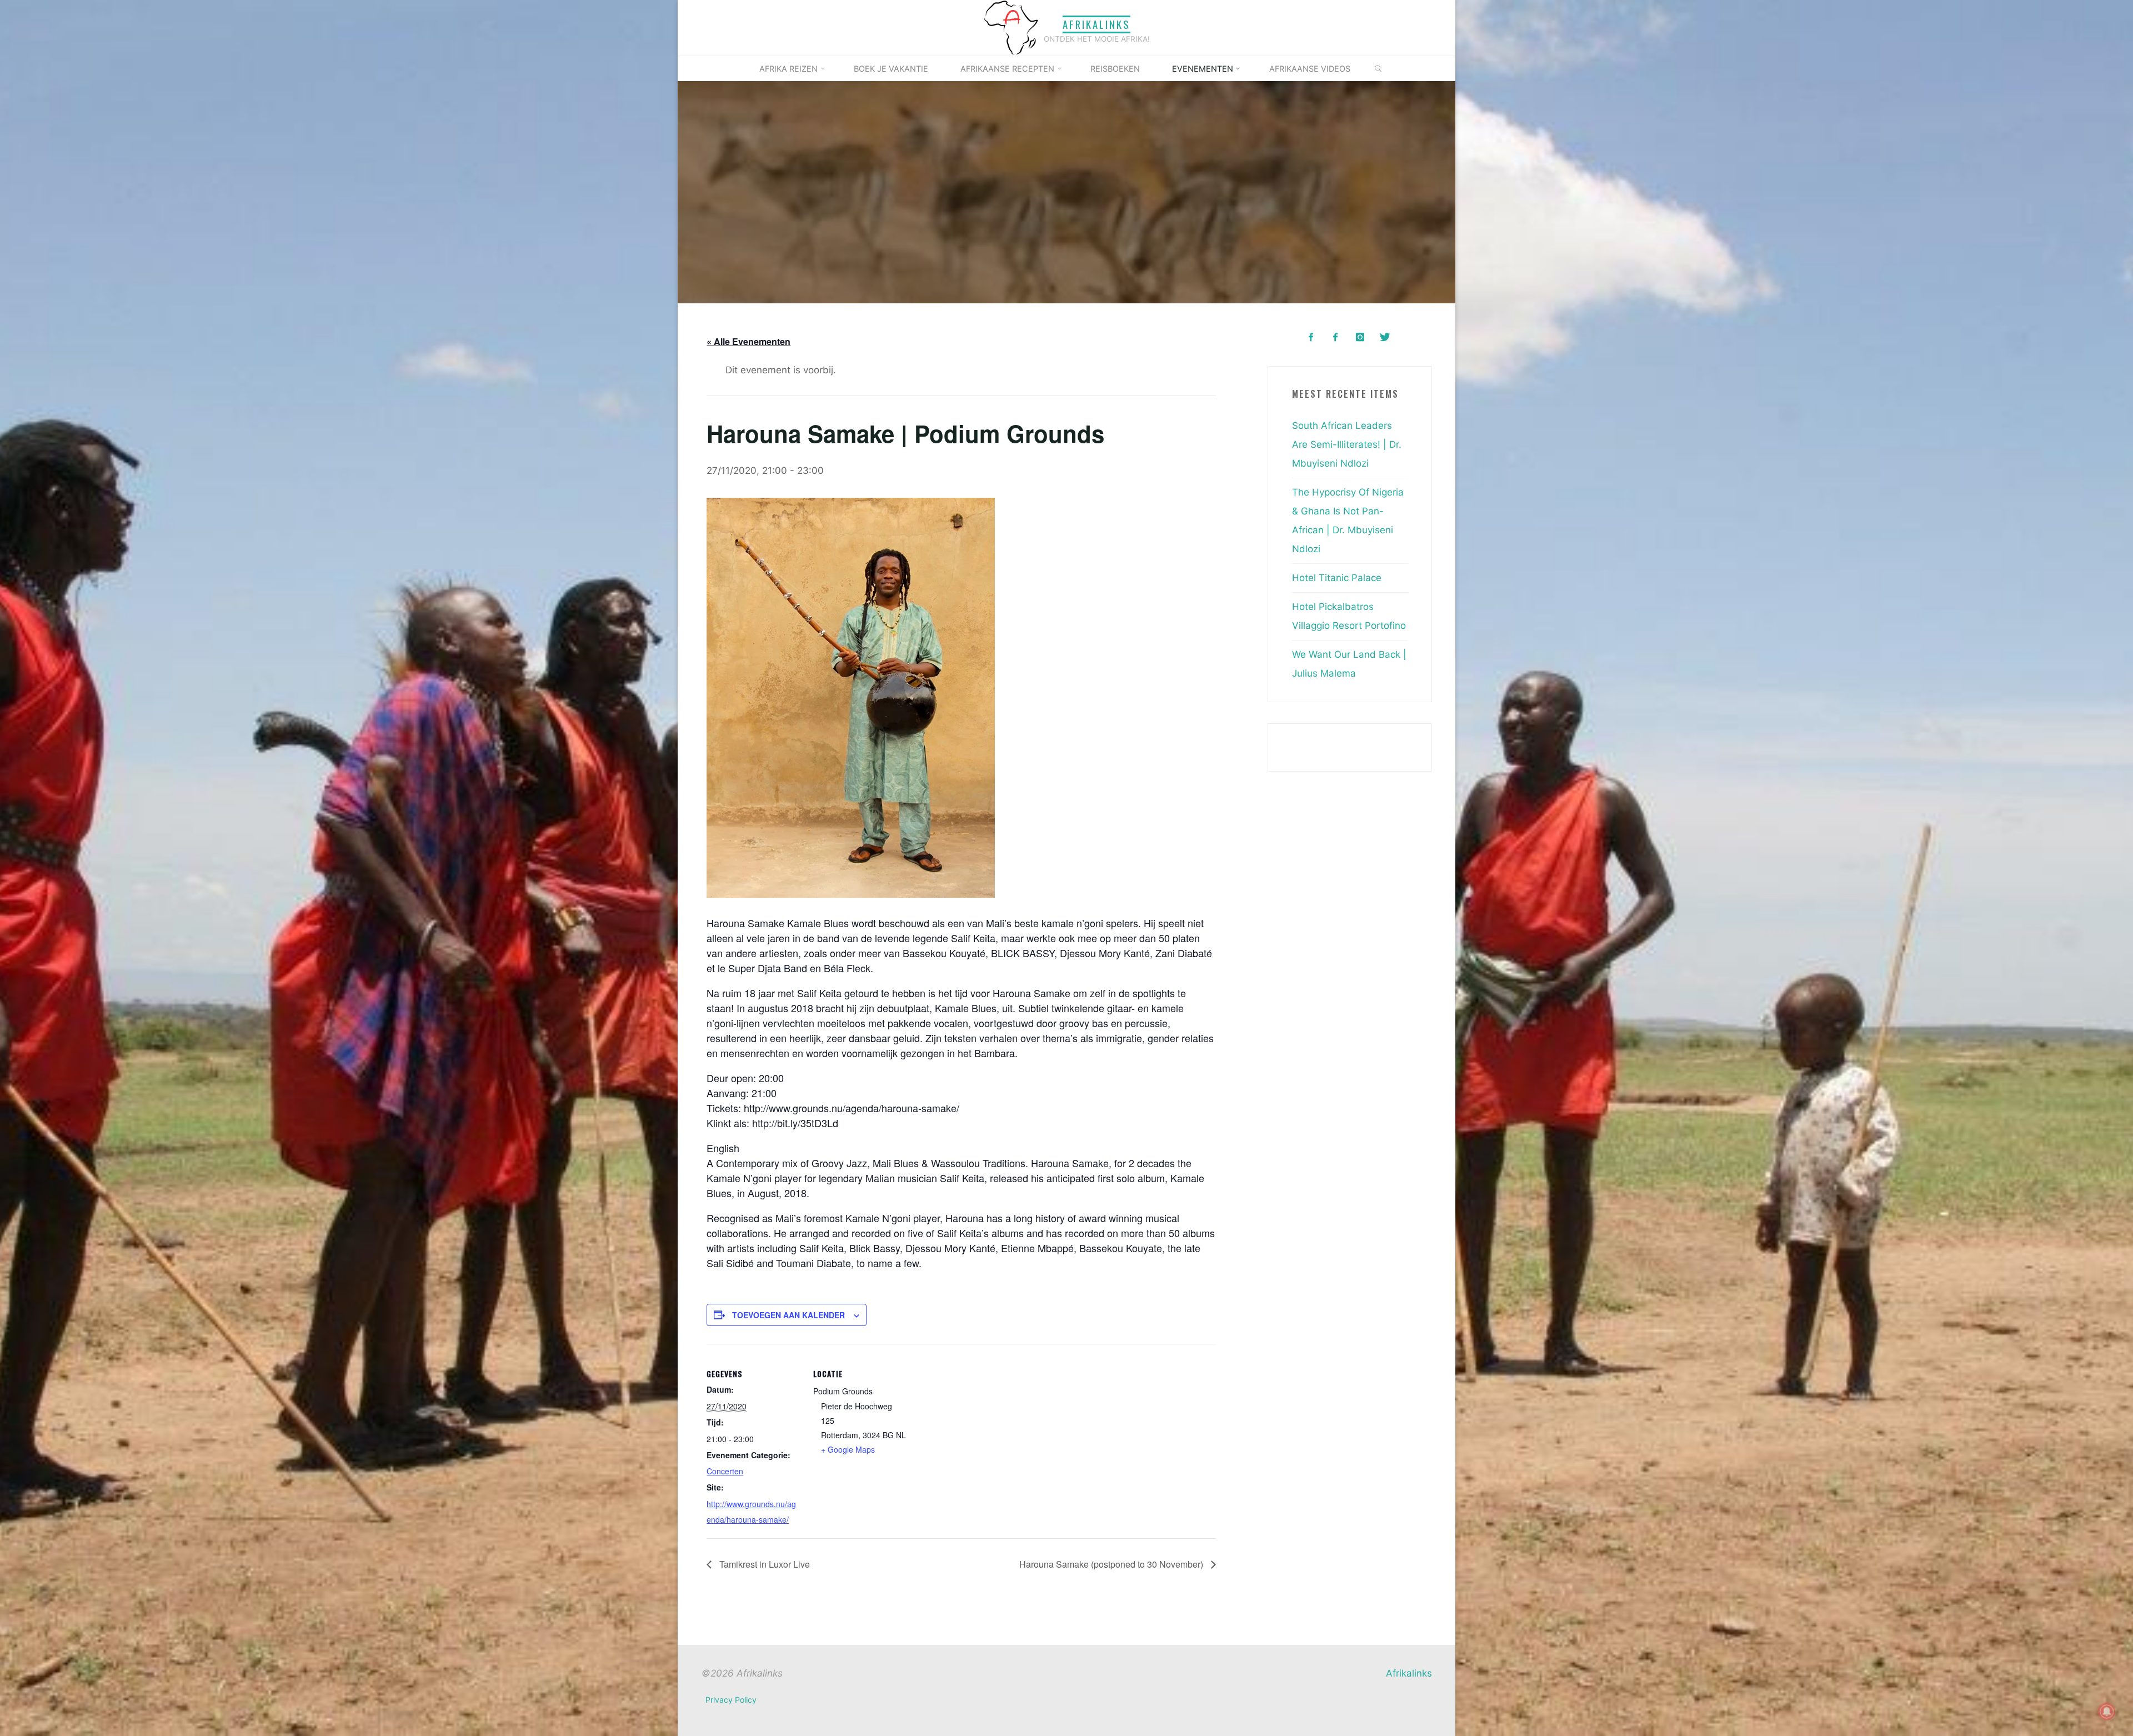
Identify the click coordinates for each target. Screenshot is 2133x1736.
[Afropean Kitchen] (1336, 337)
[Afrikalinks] (1011, 27)
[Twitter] (1385, 337)
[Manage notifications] (2107, 1712)
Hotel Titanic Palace (1337, 578)
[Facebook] (1311, 337)
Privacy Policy (731, 1700)
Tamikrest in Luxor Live (763, 1564)
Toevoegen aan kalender (788, 1314)
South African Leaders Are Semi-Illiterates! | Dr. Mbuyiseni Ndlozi (1347, 444)
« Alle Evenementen (748, 341)
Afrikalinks (1096, 24)
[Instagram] (1360, 337)
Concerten (725, 1471)
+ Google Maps (848, 1449)
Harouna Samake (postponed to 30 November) (1112, 1564)
